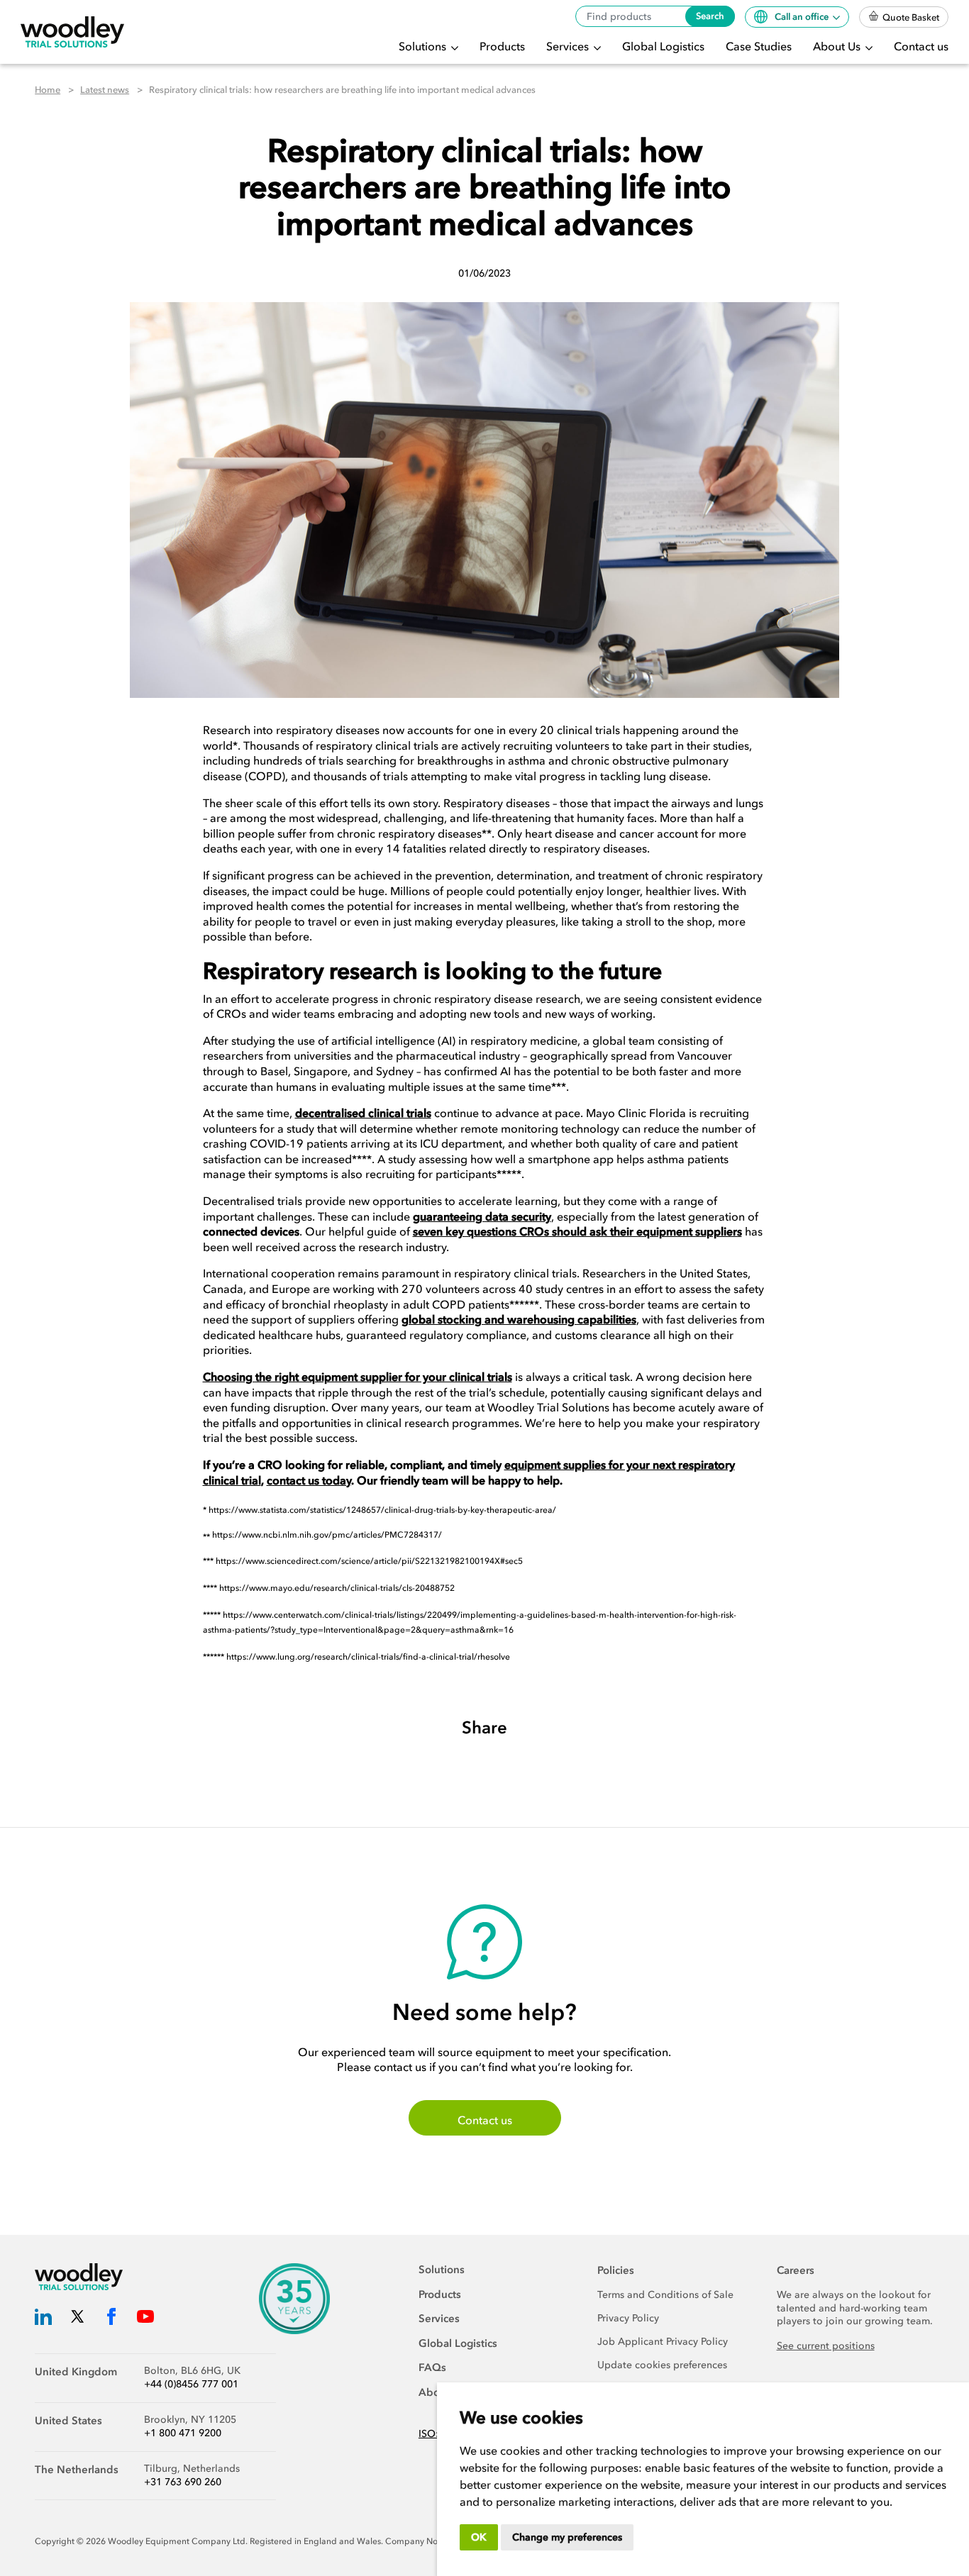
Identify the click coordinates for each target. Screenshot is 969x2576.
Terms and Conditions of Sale (665, 2295)
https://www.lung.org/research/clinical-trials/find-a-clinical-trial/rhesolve (368, 1657)
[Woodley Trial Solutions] (72, 32)
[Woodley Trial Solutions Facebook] (111, 2319)
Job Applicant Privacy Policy (663, 2342)
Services (569, 46)
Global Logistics (663, 46)
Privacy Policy (628, 2318)
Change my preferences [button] (567, 2537)
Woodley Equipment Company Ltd (177, 2541)
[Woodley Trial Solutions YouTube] (145, 2319)
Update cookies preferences (662, 2365)
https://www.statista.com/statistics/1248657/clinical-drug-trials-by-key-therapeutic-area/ (382, 1510)
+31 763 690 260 (183, 2482)
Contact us (921, 46)
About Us (838, 46)
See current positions (826, 2346)
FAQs (432, 2367)
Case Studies (759, 46)
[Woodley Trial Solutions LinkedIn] (43, 2319)
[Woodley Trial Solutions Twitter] (77, 2319)
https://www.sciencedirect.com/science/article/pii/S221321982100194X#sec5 (369, 1561)
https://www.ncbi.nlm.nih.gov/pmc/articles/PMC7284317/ (327, 1535)
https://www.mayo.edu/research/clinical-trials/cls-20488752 (337, 1588)
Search (710, 16)
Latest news (105, 90)
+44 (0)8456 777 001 (191, 2384)
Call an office (803, 17)
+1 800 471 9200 (183, 2433)
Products (502, 46)
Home (48, 90)
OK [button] (479, 2537)
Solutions (424, 46)
